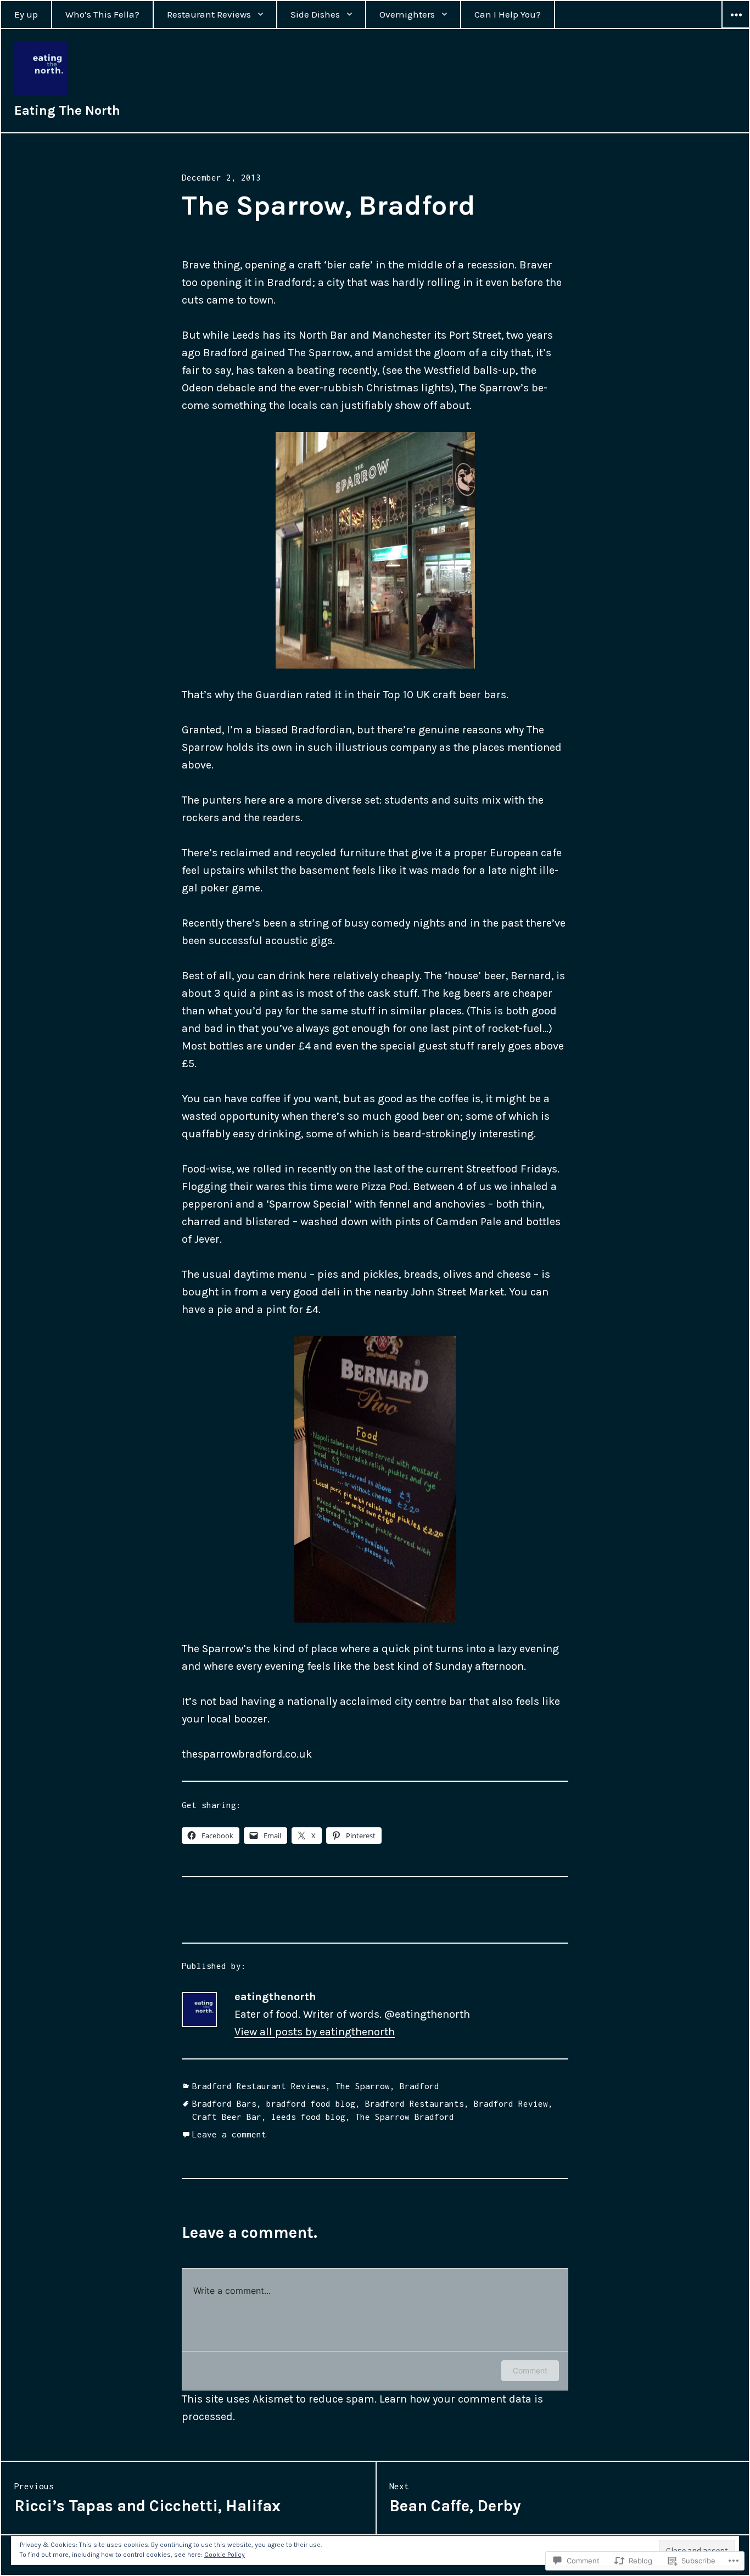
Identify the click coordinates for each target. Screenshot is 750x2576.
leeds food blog (308, 2117)
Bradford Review (511, 2103)
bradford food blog (311, 2103)
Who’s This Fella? (102, 14)
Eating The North (67, 110)
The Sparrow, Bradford (387, 2086)
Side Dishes (315, 14)
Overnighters (407, 14)
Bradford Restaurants (415, 2103)
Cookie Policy (225, 2555)
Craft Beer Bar (227, 2117)
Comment (530, 2370)
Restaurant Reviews (209, 14)
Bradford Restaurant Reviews (259, 2086)
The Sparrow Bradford (405, 2117)
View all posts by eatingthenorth (315, 2032)
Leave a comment (229, 2134)
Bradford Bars (224, 2103)
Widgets (736, 28)
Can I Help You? (508, 14)
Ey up (26, 14)
